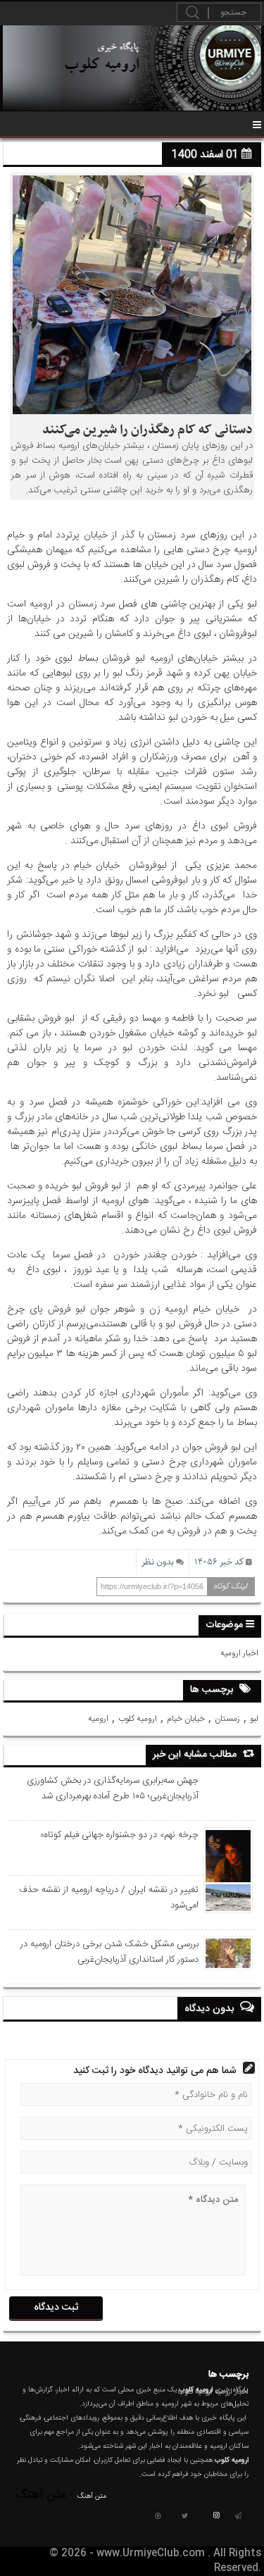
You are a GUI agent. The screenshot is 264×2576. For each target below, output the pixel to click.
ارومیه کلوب (138, 1719)
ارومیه (98, 1719)
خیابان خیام (186, 1719)
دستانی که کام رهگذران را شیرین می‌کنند (147, 430)
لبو (254, 1719)
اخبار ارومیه (239, 1653)
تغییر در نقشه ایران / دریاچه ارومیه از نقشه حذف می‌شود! (109, 1898)
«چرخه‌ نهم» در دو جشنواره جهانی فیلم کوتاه (119, 1835)
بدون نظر (158, 1562)
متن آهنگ (92, 2496)
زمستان (227, 1719)
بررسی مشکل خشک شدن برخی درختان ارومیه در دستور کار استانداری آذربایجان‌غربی (109, 1952)
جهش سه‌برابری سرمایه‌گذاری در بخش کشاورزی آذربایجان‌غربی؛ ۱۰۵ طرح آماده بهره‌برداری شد (113, 1788)
